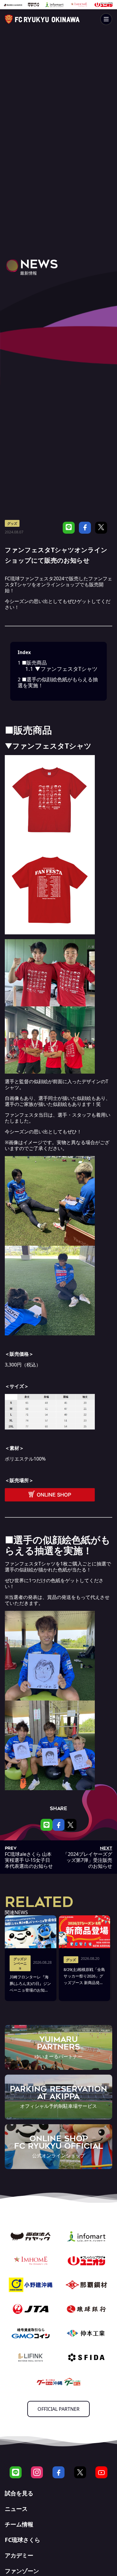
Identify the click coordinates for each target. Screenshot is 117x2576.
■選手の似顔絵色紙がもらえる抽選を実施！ (58, 682)
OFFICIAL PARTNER (58, 2409)
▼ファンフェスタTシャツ (61, 669)
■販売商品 (32, 663)
